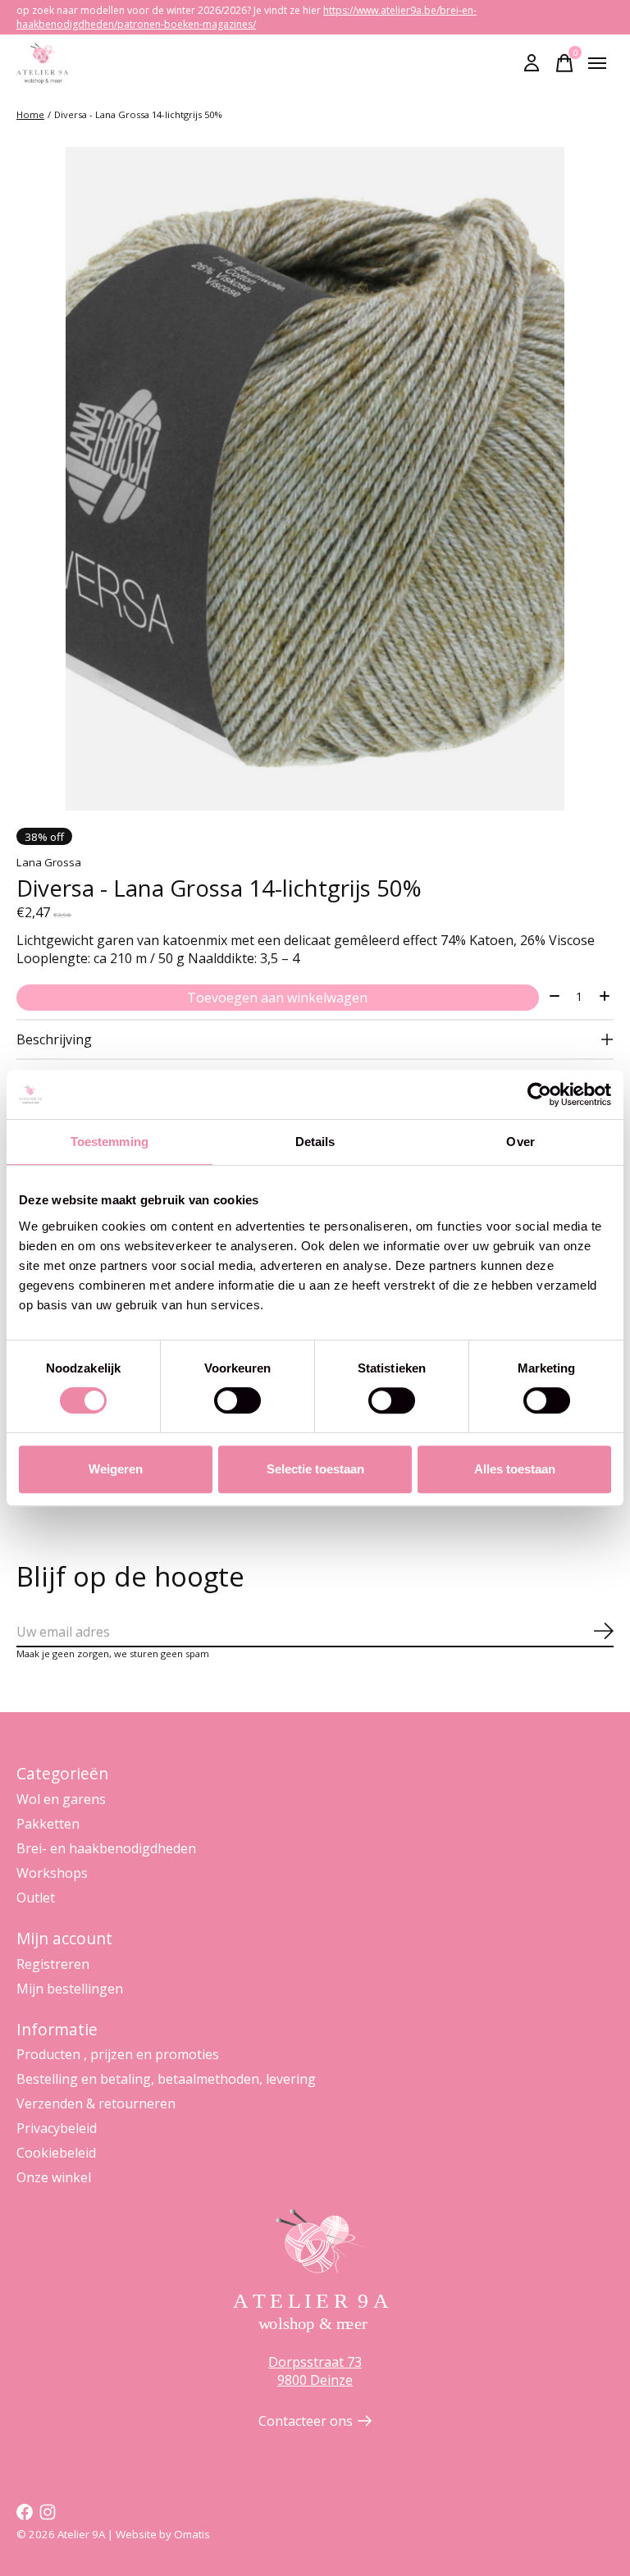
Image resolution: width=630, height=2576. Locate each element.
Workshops (52, 1873)
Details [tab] (315, 1142)
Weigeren (116, 1469)
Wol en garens (61, 1799)
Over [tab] (520, 1142)
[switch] (237, 1400)
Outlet (36, 1898)
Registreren (53, 1964)
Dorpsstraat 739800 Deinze (315, 2371)
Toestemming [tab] (110, 1142)
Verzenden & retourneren (96, 2103)
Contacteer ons (306, 2421)
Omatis (192, 2534)
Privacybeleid (57, 2128)
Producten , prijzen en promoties (118, 2054)
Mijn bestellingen (70, 1989)
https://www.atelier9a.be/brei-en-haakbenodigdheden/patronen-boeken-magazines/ (247, 17)
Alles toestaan (515, 1469)
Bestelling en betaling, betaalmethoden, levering (166, 2079)
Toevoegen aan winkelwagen (277, 998)
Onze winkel (54, 2177)
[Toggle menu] (597, 63)
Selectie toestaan (315, 1469)
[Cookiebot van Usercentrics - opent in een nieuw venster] (539, 1094)
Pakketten (48, 1824)
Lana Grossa (49, 862)
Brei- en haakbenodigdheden (106, 1848)
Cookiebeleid (56, 2153)
